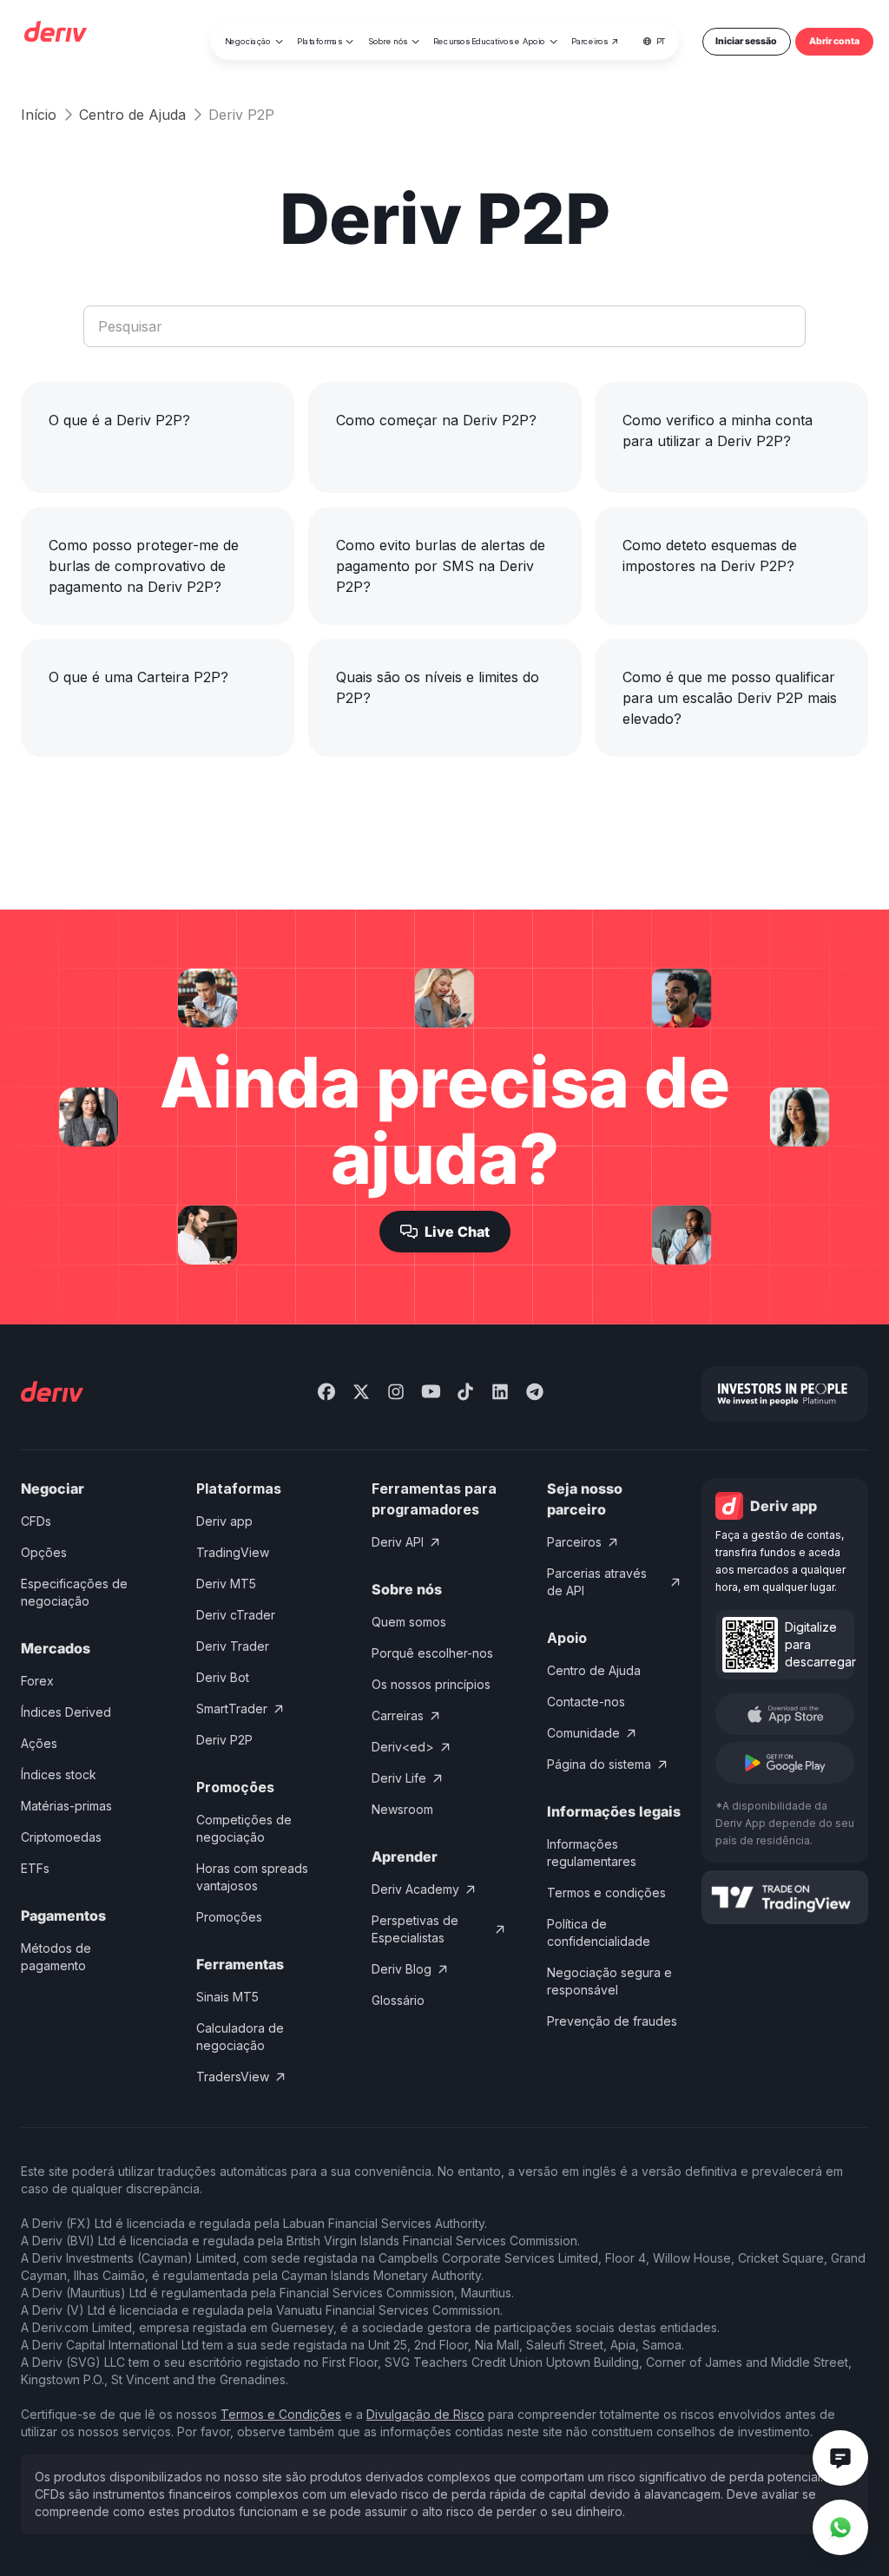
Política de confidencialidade (599, 1932)
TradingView (233, 1552)
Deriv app (224, 1521)
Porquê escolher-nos (432, 1653)
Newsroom (402, 1809)
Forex (37, 1681)
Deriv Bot (223, 1677)
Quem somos (409, 1622)
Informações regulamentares (592, 1853)
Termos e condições (606, 1893)
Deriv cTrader (236, 1615)
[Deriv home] (55, 34)
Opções (44, 1552)
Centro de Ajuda (132, 115)
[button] (254, 42)
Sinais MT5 (227, 1997)
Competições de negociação (244, 1828)
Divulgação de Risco (425, 2414)
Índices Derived (66, 1712)
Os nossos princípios (431, 1684)
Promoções (229, 1917)
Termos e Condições (281, 2414)
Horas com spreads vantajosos (252, 1877)
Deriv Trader (233, 1646)
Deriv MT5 (226, 1584)
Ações (39, 1743)
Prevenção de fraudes (612, 2021)
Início (39, 115)
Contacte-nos (586, 1702)
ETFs (35, 1868)
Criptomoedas (61, 1837)
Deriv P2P (224, 1740)
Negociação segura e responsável (609, 1981)
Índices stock (59, 1774)
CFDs (36, 1521)
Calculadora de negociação (240, 2037)
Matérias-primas (66, 1806)
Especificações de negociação (74, 1592)
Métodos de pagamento (56, 1957)
